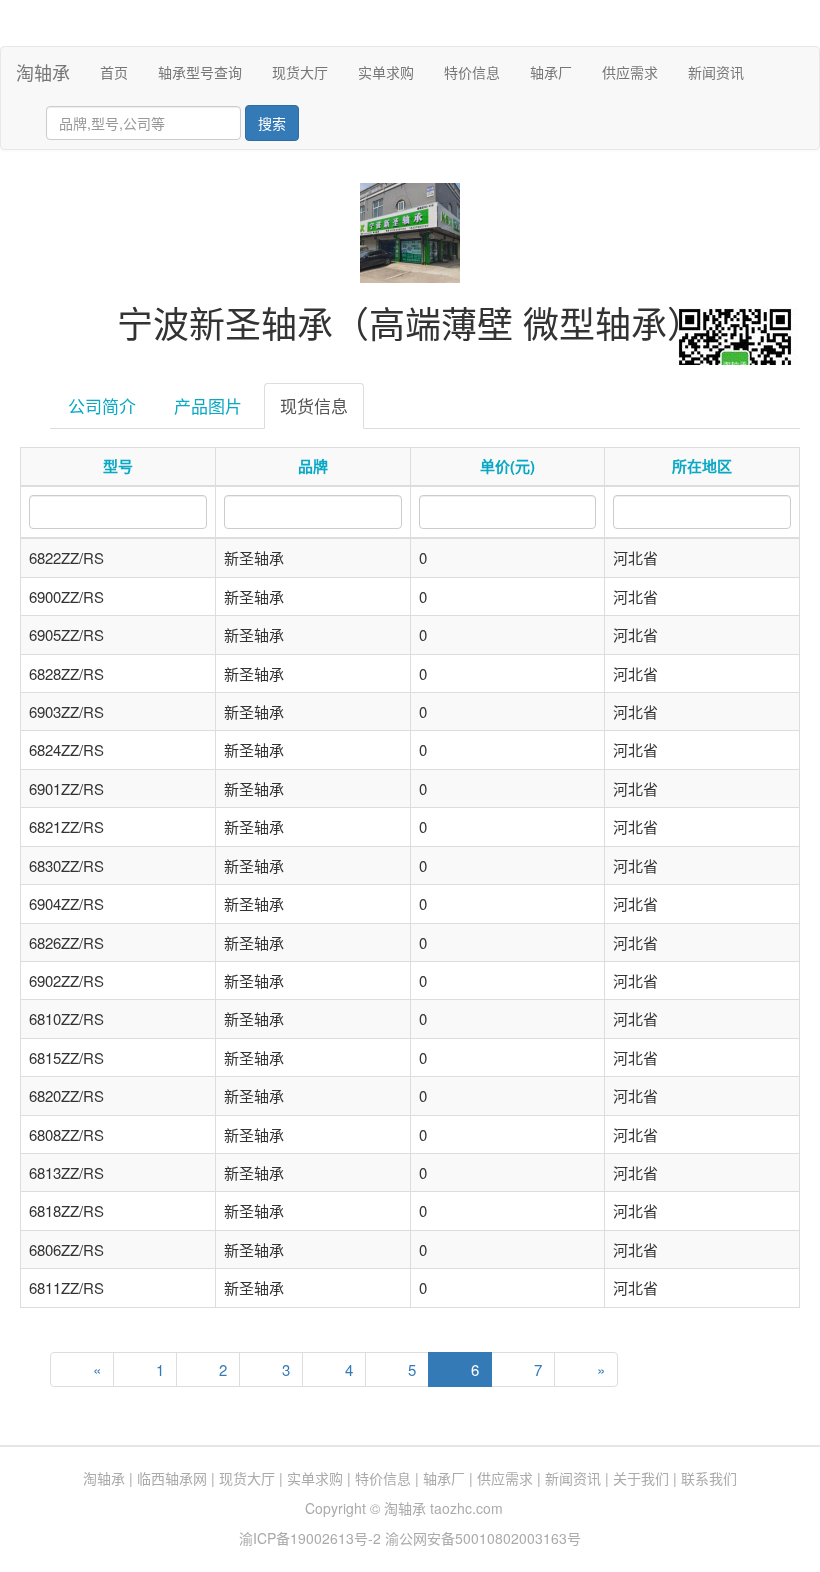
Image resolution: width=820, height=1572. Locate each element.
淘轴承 (43, 72)
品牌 (313, 466)
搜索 (272, 123)
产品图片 (208, 405)
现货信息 (314, 405)
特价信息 (472, 72)
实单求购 (386, 72)
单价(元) (507, 466)
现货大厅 (300, 72)
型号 (118, 466)
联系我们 (709, 1478)
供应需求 (630, 72)
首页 (121, 71)
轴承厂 (551, 72)
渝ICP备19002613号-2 (312, 1538)
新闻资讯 (716, 72)
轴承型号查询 (200, 72)
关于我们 (641, 1478)
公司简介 (102, 405)
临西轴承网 (172, 1478)
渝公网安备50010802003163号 (483, 1538)
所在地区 (702, 466)
